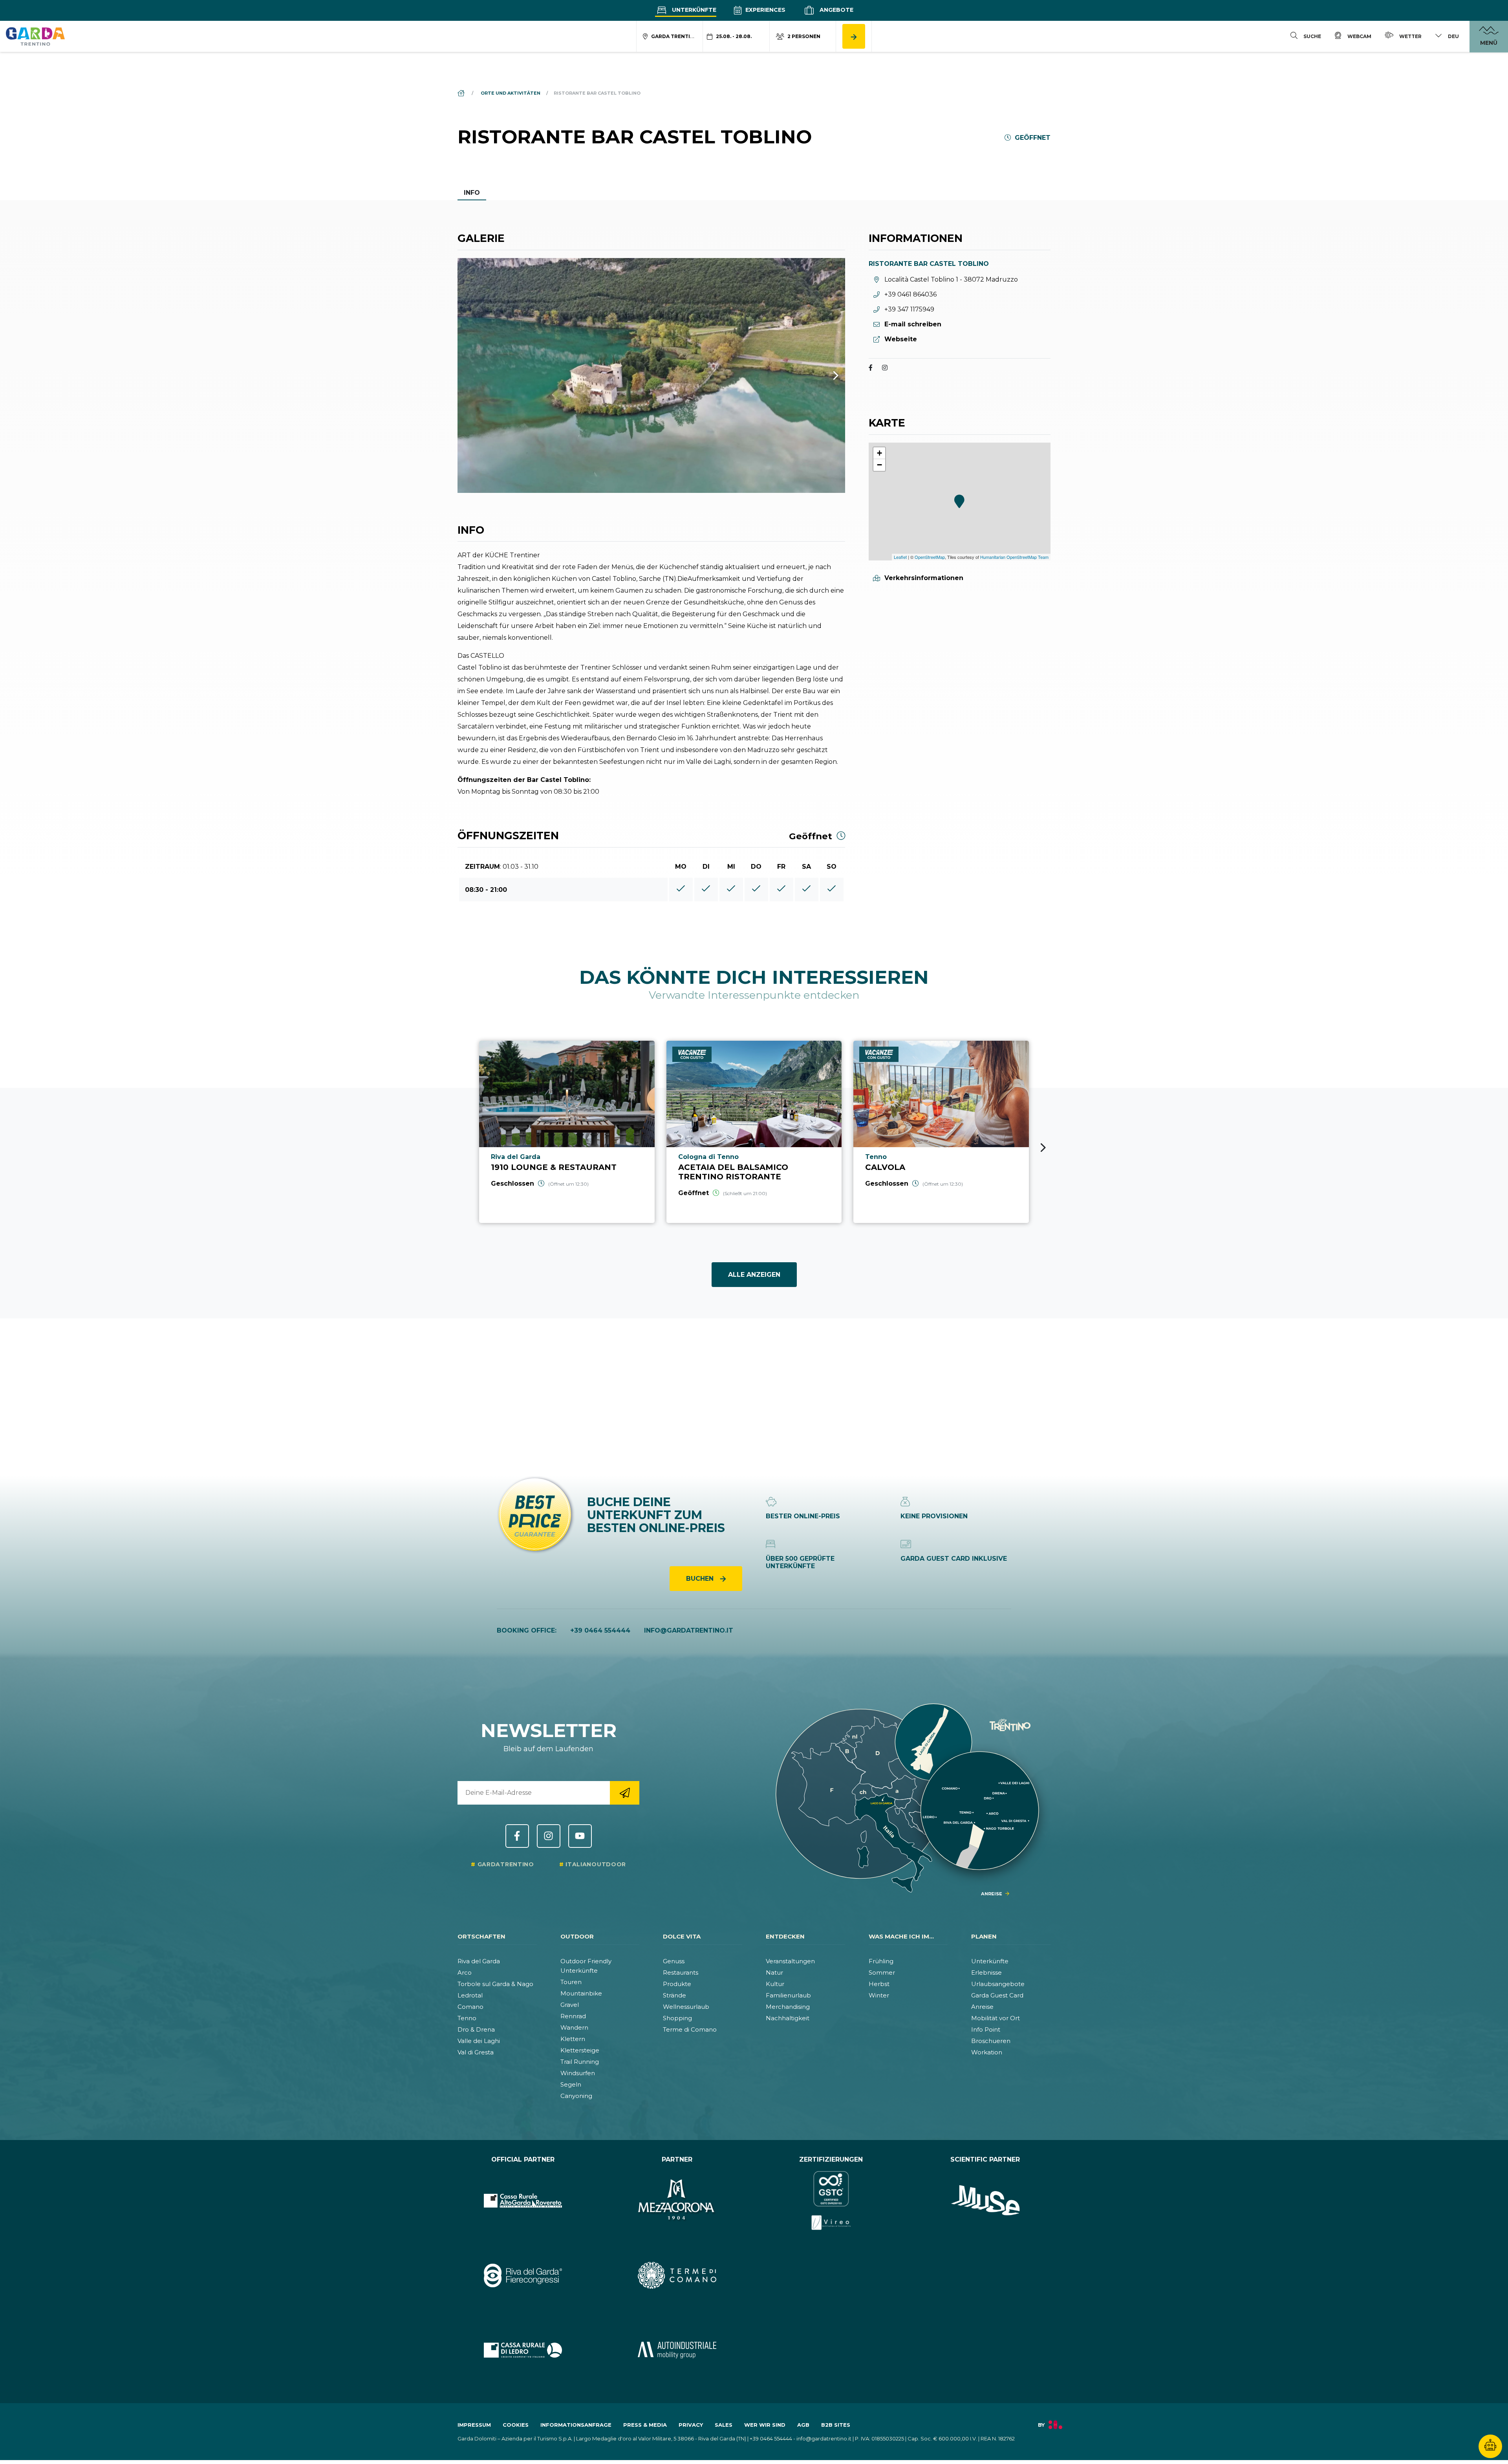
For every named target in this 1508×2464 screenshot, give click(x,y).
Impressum (474, 2425)
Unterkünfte (693, 10)
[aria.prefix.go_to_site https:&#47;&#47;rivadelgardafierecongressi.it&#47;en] (523, 2275)
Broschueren (991, 2041)
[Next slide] (1043, 1148)
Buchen (701, 1579)
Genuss (674, 1961)
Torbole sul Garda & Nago (495, 1984)
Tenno (467, 2018)
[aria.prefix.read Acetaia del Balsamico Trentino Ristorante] (754, 1132)
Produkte (677, 1984)
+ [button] (879, 453)
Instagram (549, 1836)
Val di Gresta (476, 2052)
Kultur (775, 1984)
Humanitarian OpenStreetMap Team (1014, 557)
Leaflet (900, 557)
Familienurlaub (788, 1995)
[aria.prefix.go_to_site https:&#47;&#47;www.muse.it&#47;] (986, 2200)
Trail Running (580, 2062)
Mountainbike (581, 1993)
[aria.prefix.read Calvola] (941, 1132)
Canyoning (576, 2096)
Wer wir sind (765, 2425)
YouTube (580, 1836)
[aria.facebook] (871, 369)
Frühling (881, 1961)
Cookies (516, 2425)
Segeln (571, 2084)
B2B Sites (836, 2425)
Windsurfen (578, 2073)
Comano (470, 2007)
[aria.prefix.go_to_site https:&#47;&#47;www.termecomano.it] (677, 2275)
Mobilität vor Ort (996, 2018)
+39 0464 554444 (600, 1630)
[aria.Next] (825, 376)
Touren (571, 1982)
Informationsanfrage (576, 2425)
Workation (987, 2052)
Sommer (882, 1972)
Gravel (570, 2005)
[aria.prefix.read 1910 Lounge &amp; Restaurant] (567, 1132)
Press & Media (645, 2425)
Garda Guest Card (997, 1995)
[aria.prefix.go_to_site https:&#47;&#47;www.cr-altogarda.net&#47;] (523, 2200)
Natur (774, 1972)
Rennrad (573, 2016)
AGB (803, 2425)
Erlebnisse (986, 1972)
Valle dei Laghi (479, 2041)
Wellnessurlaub (686, 2007)
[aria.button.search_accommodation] (854, 36)
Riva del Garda (479, 1961)
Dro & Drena (476, 2029)
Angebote (836, 10)
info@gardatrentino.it (689, 1630)
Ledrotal (470, 1995)
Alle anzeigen (754, 1275)
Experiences (765, 10)
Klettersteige (580, 2050)
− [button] (879, 465)
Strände (674, 1995)
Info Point (986, 2029)
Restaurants (681, 1972)
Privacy (691, 2425)
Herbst (879, 1984)
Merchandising (788, 2007)
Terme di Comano (690, 2029)
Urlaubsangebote (998, 1984)
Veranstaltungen (790, 1961)
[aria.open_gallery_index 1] (651, 376)
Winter (879, 1995)
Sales (724, 2425)
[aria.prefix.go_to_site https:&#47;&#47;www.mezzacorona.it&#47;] (677, 2200)
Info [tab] (472, 193)
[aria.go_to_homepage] (35, 36)
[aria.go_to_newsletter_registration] (625, 1793)
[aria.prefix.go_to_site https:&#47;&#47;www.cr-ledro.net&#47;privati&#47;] (523, 2350)
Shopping (677, 2018)
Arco (465, 1972)
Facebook (517, 1836)
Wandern (574, 2027)
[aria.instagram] (885, 369)
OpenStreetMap (930, 557)
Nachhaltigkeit (788, 2018)
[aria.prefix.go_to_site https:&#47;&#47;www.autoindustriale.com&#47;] (677, 2350)
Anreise (982, 2007)
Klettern (573, 2039)
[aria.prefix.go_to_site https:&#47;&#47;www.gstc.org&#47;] (831, 2200)
